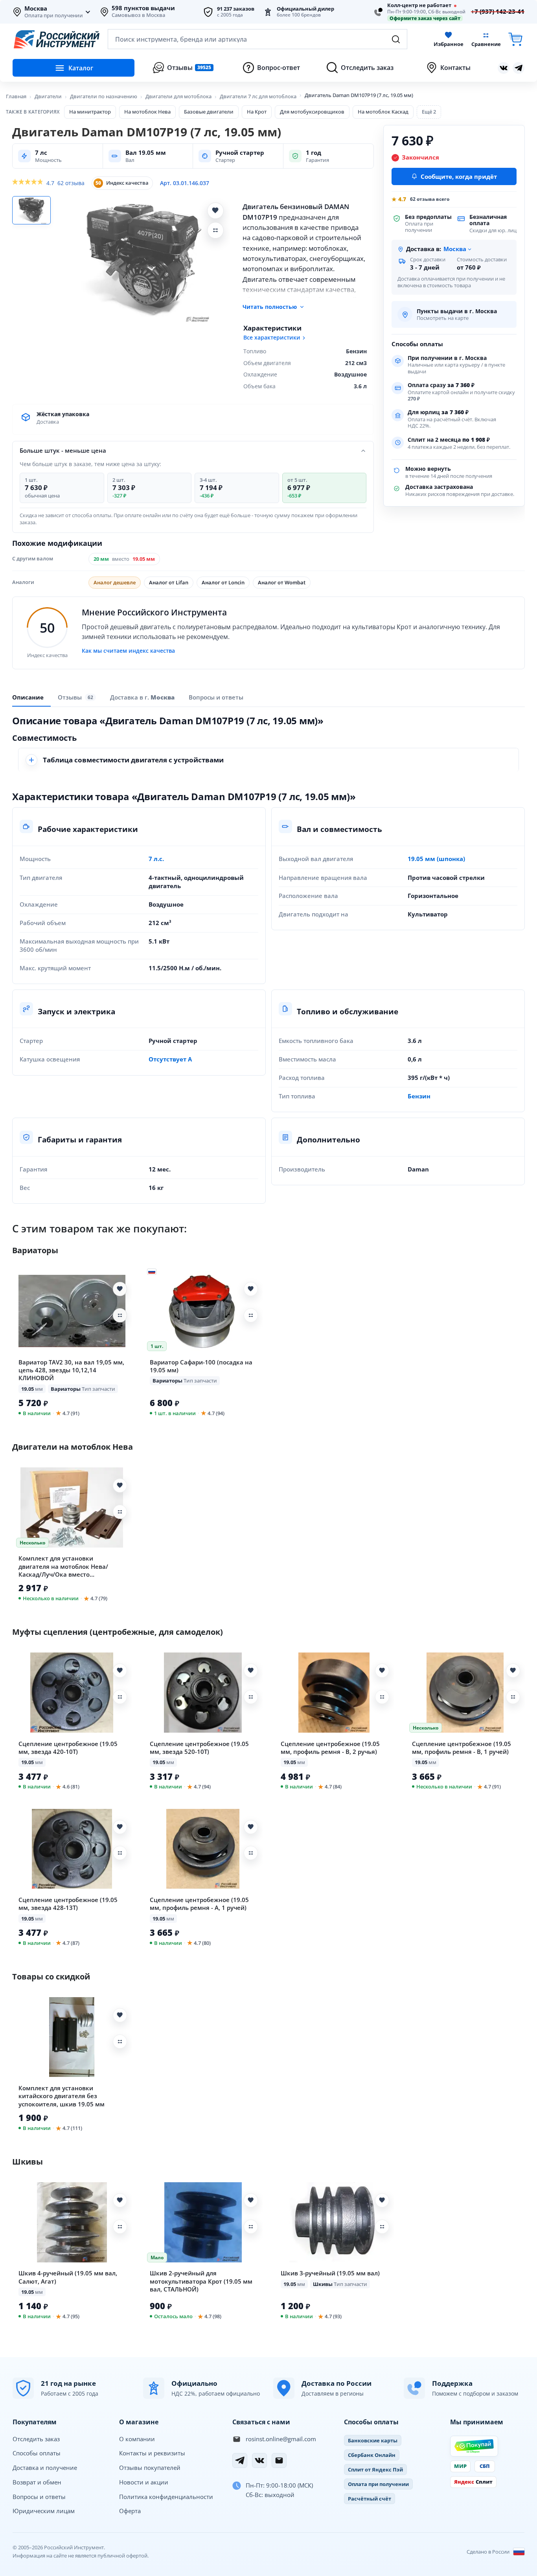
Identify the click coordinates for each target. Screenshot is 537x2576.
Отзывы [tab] (75, 698)
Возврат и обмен (37, 2482)
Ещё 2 (429, 112)
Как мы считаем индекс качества (128, 651)
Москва (36, 9)
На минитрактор (90, 112)
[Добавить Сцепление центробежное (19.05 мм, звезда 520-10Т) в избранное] (251, 1671)
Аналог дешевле (115, 582)
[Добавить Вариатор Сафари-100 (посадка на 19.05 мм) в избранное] (251, 1289)
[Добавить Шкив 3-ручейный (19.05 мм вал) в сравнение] (382, 2227)
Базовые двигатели (209, 112)
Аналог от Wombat (282, 582)
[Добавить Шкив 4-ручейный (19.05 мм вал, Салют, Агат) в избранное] (120, 2200)
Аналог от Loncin (223, 582)
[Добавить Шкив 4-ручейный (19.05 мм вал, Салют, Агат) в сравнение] (120, 2227)
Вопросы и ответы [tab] (216, 697)
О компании (137, 2439)
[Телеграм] (519, 68)
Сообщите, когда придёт (459, 176)
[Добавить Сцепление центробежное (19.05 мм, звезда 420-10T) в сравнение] (120, 1697)
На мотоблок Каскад (383, 112)
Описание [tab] (28, 697)
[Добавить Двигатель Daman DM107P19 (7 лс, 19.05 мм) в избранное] (215, 211)
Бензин (419, 1096)
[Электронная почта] (279, 2460)
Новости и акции (144, 2482)
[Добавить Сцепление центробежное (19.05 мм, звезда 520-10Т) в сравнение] (251, 1697)
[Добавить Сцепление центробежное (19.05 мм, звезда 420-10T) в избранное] (120, 1671)
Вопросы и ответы (39, 2497)
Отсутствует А (170, 1059)
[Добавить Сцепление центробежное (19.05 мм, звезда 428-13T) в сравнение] (120, 1853)
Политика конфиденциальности (166, 2497)
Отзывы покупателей (150, 2468)
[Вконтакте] (504, 68)
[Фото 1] (31, 210)
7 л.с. (156, 859)
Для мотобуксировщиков (312, 112)
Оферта (130, 2511)
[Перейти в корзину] (515, 39)
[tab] (142, 697)
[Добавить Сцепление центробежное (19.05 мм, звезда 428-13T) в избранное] (120, 1827)
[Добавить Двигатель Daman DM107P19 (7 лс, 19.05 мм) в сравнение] (215, 230)
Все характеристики (272, 338)
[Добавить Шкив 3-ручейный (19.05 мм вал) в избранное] (382, 2200)
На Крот (257, 112)
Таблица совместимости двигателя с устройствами (133, 760)
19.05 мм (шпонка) (436, 859)
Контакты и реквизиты (152, 2453)
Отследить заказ (36, 2439)
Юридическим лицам (44, 2511)
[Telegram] (240, 2460)
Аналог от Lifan (169, 582)
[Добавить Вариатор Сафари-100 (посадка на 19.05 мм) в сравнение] (251, 1315)
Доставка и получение (45, 2468)
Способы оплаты (37, 2453)
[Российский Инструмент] (57, 39)
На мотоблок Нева (147, 112)
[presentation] (77, 697)
